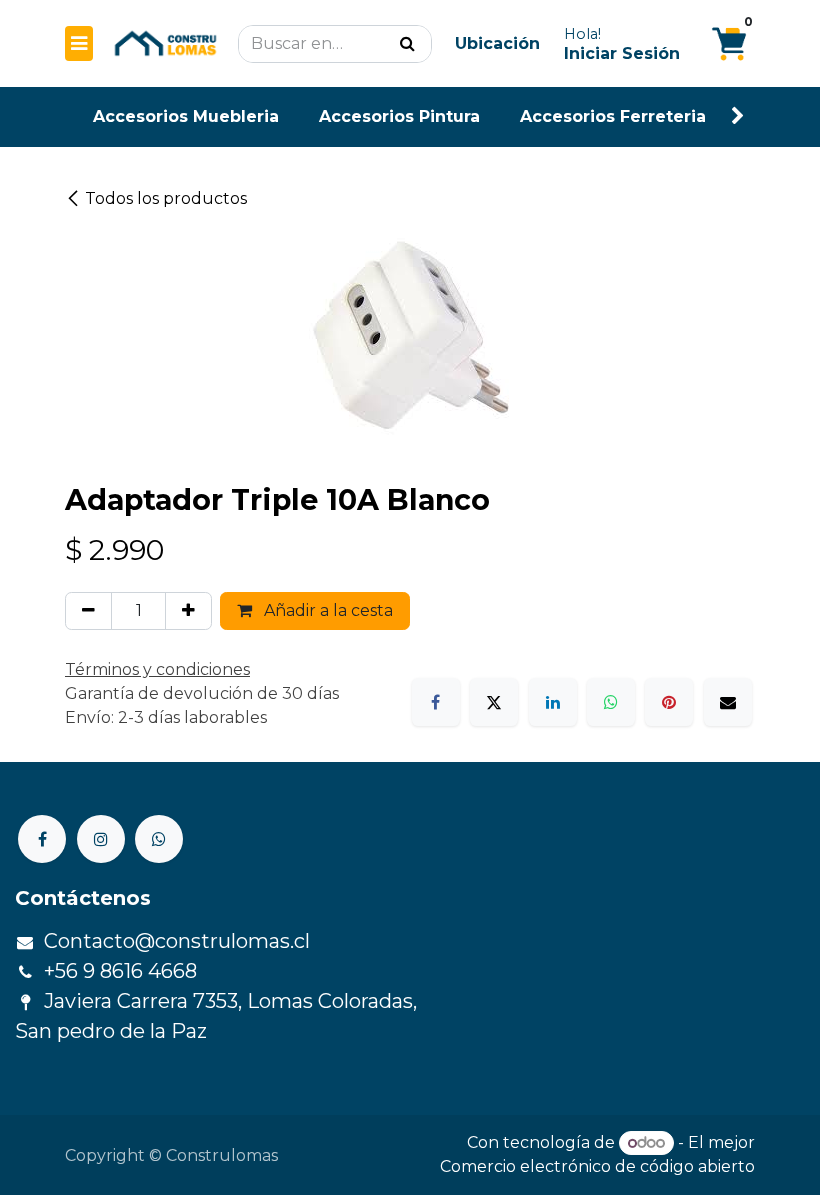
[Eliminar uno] (88, 611)
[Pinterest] (669, 702)
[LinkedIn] (553, 702)
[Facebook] (436, 702)
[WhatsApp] (611, 702)
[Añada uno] (188, 611)
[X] (494, 702)
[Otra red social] (159, 839)
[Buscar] (407, 44)
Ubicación (497, 43)
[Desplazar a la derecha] (738, 116)
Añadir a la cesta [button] (326, 610)
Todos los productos (166, 198)
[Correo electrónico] (728, 702)
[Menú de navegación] (79, 43)
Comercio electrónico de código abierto (597, 1166)
